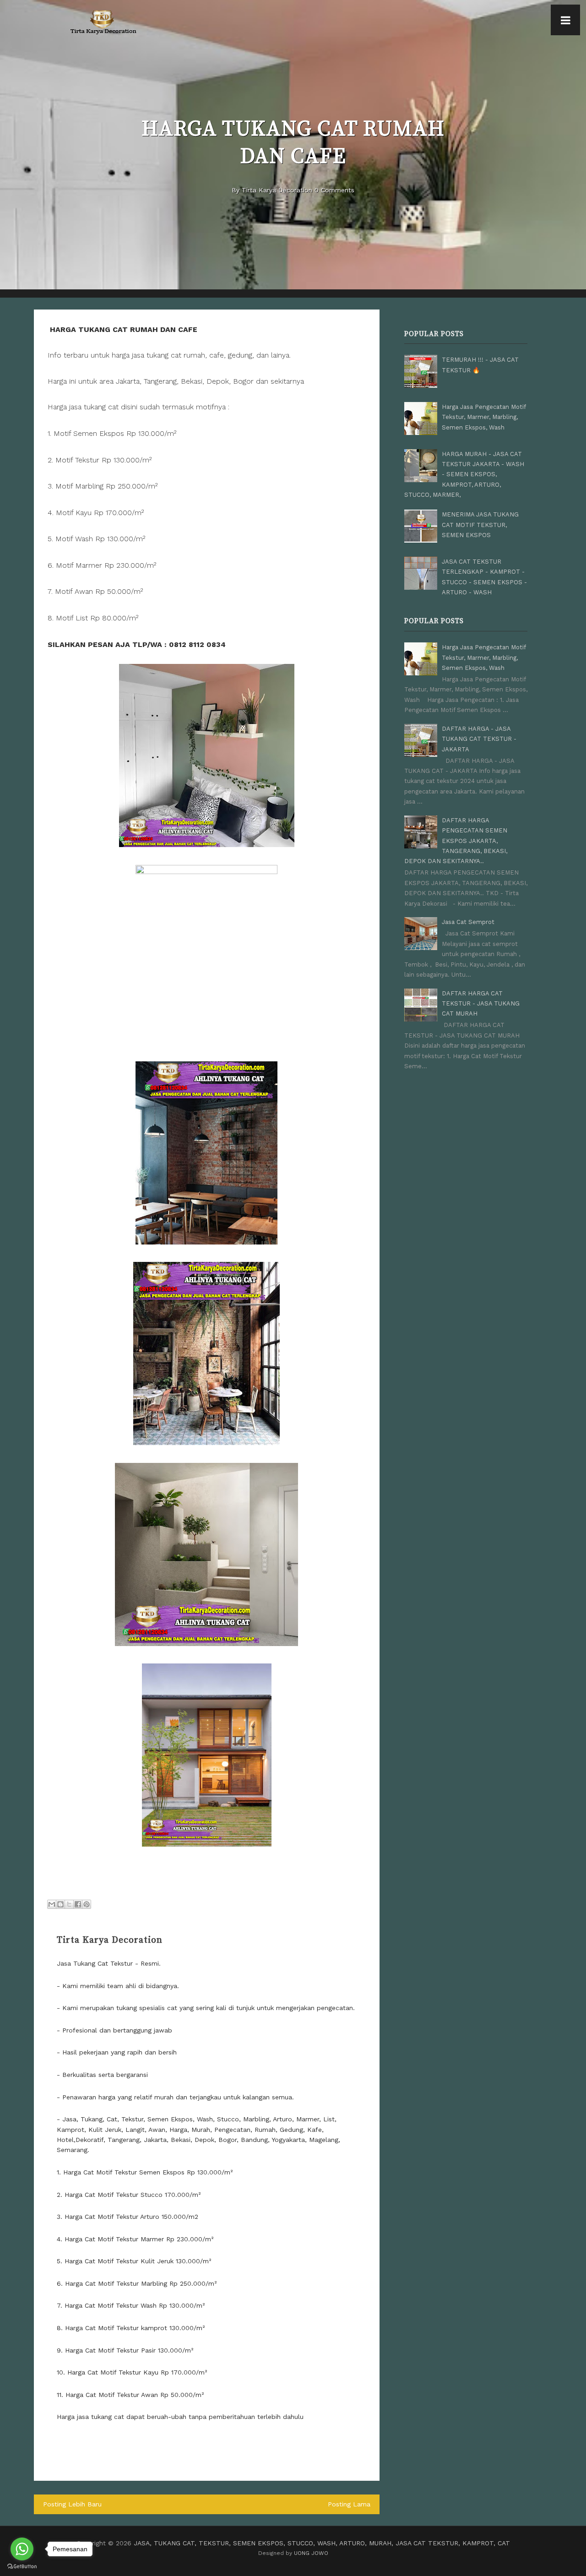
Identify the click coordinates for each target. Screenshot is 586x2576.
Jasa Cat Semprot (468, 922)
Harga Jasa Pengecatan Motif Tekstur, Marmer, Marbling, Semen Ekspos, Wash (484, 417)
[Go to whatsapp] (22, 2549)
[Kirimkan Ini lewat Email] (52, 1904)
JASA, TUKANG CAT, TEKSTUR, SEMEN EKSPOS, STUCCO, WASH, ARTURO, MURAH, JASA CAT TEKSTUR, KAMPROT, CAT (322, 2543)
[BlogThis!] (60, 1904)
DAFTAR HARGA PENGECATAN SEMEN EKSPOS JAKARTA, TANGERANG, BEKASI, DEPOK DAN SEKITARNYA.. (456, 841)
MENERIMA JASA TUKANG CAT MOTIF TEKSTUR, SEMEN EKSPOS (480, 525)
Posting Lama (349, 2504)
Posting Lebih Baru (72, 2504)
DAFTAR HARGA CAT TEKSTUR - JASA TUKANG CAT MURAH (481, 1004)
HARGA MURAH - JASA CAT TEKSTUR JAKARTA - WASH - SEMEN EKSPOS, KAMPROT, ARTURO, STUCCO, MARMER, (464, 475)
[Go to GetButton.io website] (22, 2567)
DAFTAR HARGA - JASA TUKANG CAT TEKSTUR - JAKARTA (479, 739)
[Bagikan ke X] (69, 1904)
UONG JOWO (311, 2553)
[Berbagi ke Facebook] (78, 1904)
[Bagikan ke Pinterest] (87, 1904)
